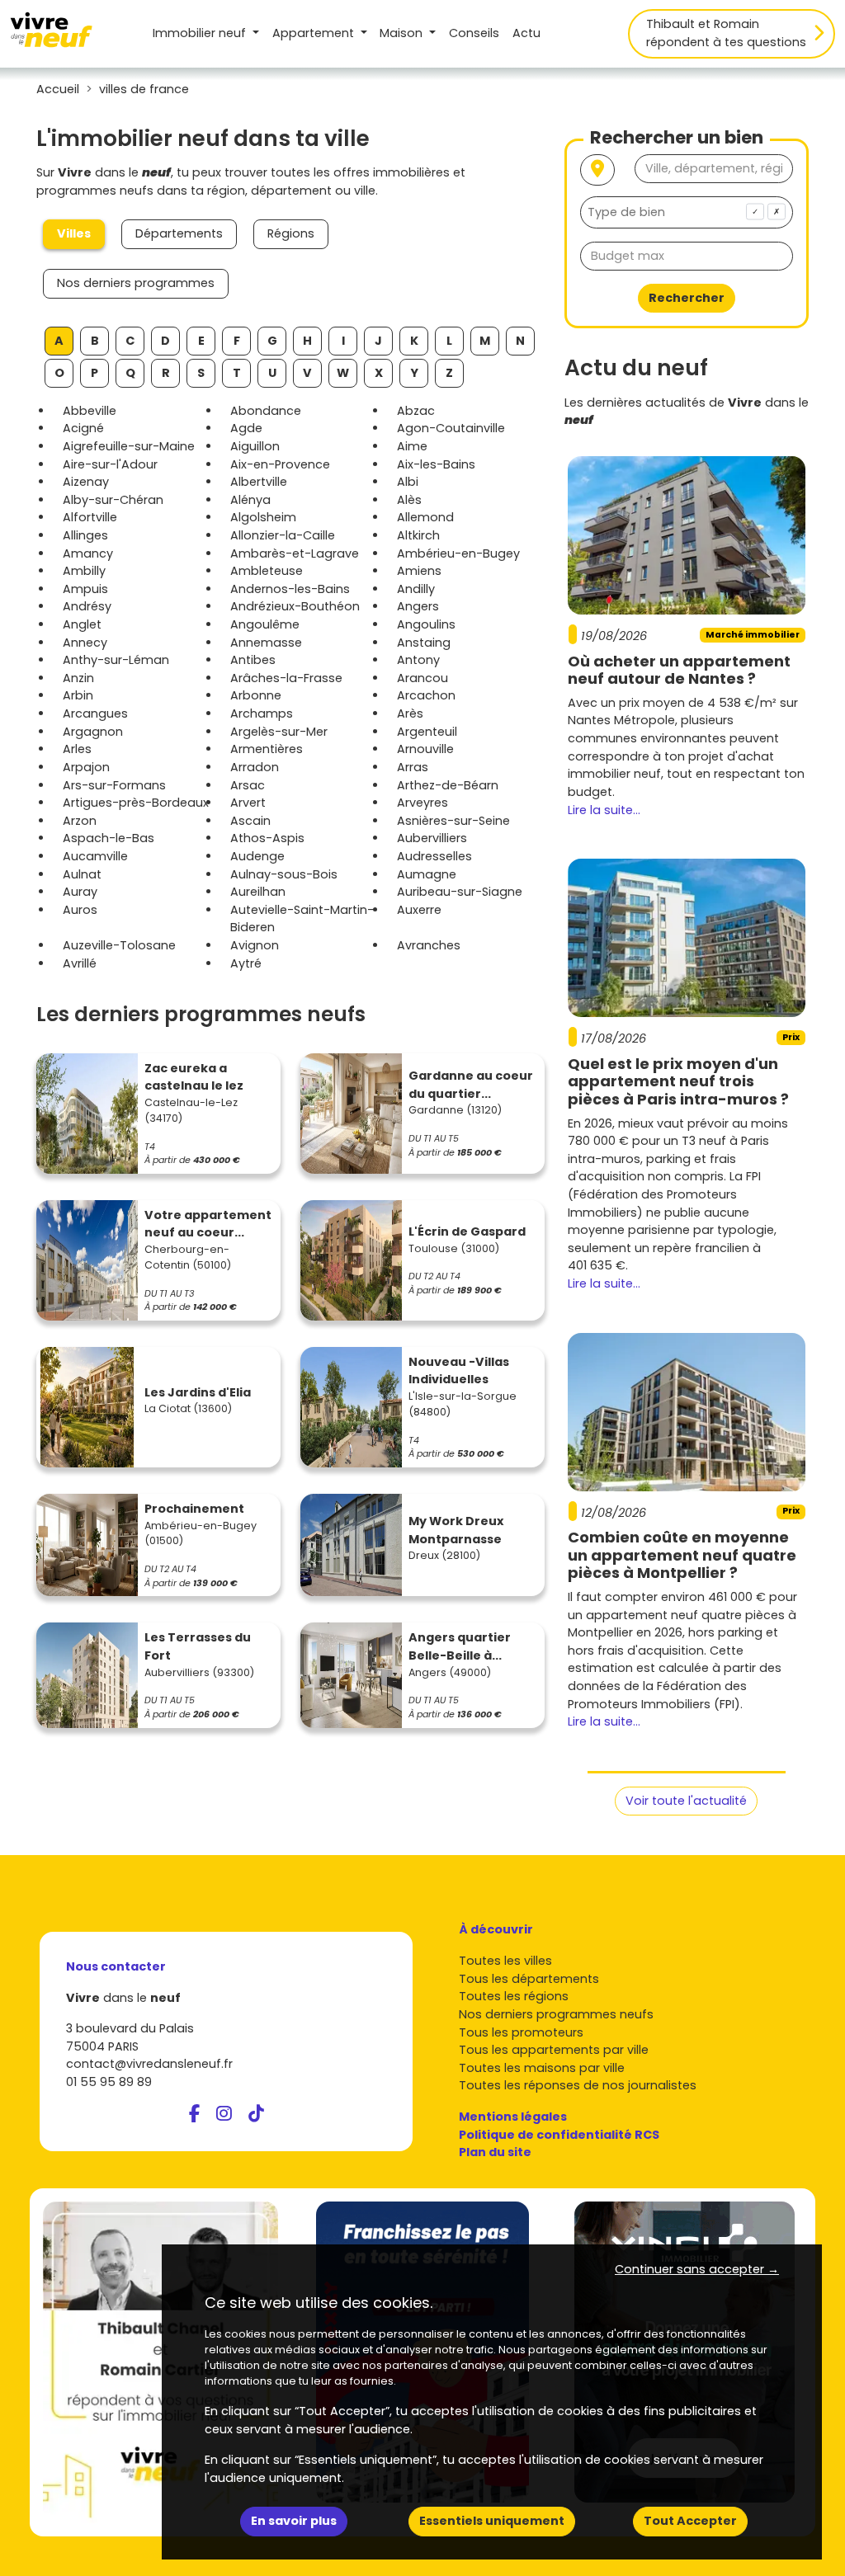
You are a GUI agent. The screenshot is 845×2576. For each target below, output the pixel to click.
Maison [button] (403, 33)
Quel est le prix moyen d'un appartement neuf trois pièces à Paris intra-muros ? (678, 1081)
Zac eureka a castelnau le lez (194, 1077)
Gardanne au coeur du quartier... (471, 1085)
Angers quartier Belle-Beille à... (460, 1646)
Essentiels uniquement (492, 2521)
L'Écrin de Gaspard (467, 1231)
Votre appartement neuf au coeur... (208, 1224)
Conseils (474, 33)
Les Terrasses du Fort (198, 1646)
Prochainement (194, 1509)
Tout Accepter (690, 2521)
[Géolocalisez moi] (597, 170)
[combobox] (687, 212)
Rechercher (687, 298)
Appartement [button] (315, 33)
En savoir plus (294, 2521)
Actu (526, 33)
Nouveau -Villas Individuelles (459, 1371)
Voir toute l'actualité (686, 1801)
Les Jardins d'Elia (198, 1392)
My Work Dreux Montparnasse (456, 1530)
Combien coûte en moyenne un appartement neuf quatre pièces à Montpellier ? (682, 1555)
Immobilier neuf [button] (201, 33)
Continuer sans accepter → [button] (697, 2269)
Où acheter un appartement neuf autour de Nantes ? (679, 670)
